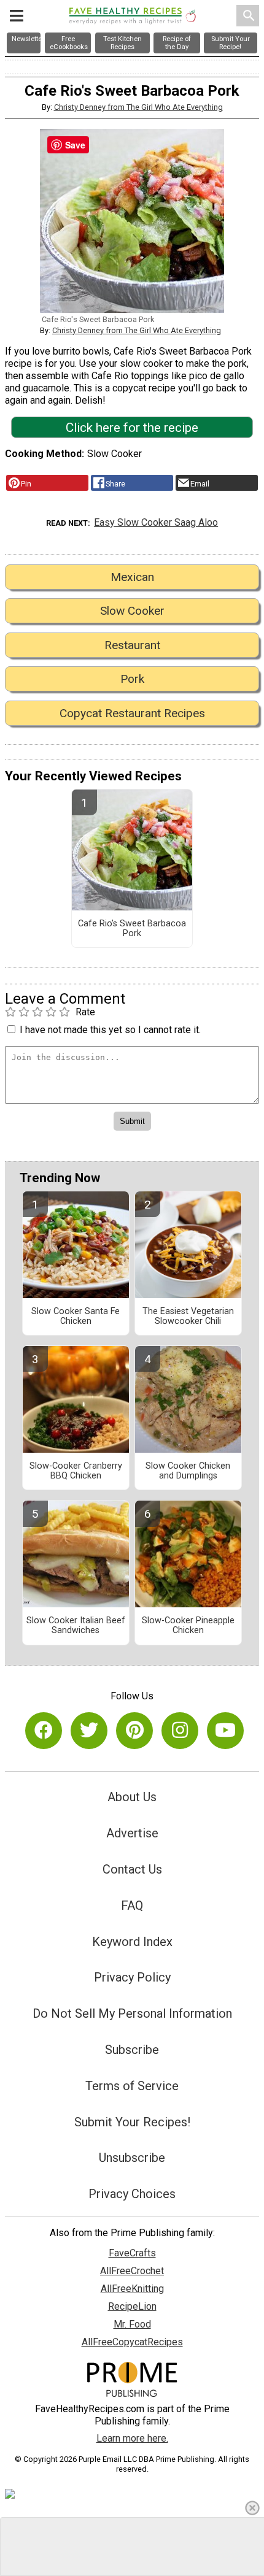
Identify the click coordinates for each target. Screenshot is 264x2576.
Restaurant (132, 645)
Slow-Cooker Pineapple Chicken (188, 1626)
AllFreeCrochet (132, 2271)
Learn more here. (132, 2438)
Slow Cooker (132, 611)
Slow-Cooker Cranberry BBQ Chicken (76, 1471)
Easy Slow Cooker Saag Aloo (156, 522)
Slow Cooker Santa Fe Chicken (76, 1317)
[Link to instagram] (180, 1731)
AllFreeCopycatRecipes (132, 2342)
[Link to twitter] (89, 1731)
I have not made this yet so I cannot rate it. (110, 1030)
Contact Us (132, 1869)
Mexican (132, 577)
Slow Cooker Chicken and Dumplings (188, 1471)
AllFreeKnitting (132, 2289)
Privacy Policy (132, 1977)
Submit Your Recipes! (132, 2122)
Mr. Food (132, 2324)
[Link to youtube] (225, 1731)
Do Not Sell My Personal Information (132, 2013)
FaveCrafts (132, 2253)
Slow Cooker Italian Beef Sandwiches (76, 1626)
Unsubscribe (132, 2158)
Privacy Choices (132, 2194)
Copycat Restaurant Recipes (132, 713)
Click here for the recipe (132, 428)
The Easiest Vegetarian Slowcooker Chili (188, 1317)
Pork (132, 679)
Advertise (132, 1833)
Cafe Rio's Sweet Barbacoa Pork (132, 929)
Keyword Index (132, 1942)
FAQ (132, 1905)
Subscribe (132, 2050)
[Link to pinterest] (134, 1731)
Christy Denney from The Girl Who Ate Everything (138, 107)
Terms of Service (132, 2086)
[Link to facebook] (44, 1731)
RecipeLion (132, 2306)
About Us (132, 1797)
